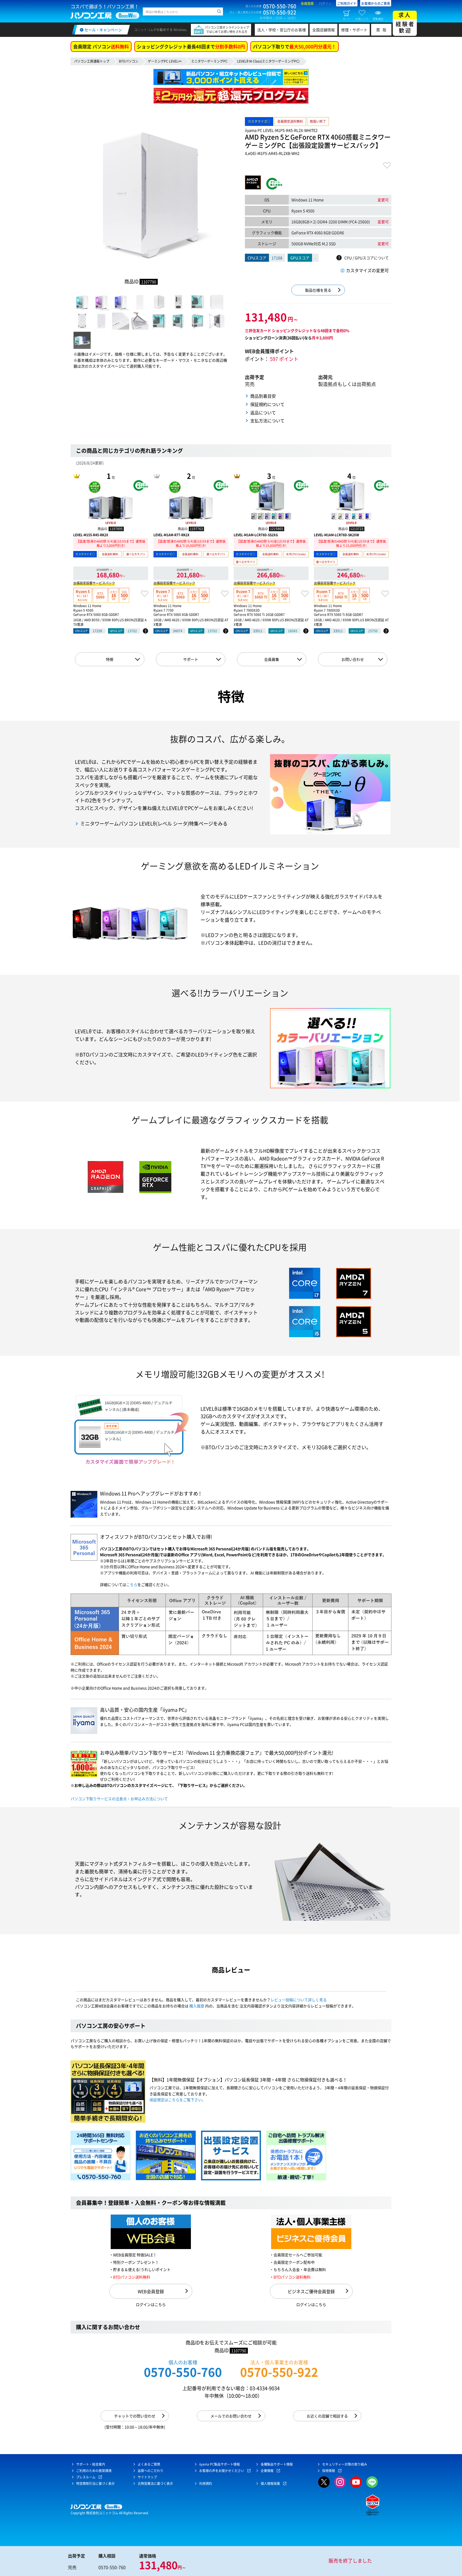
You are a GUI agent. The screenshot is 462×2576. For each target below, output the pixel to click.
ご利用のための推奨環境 (94, 2471)
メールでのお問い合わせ (231, 2416)
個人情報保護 (270, 2484)
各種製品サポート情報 (277, 2464)
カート (347, 19)
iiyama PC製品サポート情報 (220, 2464)
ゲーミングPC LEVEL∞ (165, 61)
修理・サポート (354, 30)
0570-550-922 (279, 2372)
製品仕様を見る (318, 290)
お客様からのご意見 (376, 3)
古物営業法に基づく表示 (155, 2484)
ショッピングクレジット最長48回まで (191, 46)
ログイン (325, 3)
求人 (405, 23)
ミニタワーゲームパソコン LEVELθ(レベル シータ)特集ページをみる (154, 824)
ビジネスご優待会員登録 (311, 2291)
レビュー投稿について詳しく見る (299, 2000)
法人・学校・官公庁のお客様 (282, 30)
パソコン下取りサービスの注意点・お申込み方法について (119, 1799)
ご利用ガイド (347, 3)
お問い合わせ (353, 659)
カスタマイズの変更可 (367, 270)
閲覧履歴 (378, 19)
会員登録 (307, 3)
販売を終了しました (350, 2561)
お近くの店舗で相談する (327, 2416)
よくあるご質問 (149, 2464)
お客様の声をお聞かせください (222, 2471)
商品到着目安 (263, 396)
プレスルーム (86, 2477)
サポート (191, 659)
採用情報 (329, 2471)
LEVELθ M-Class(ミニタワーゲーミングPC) (268, 61)
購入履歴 (197, 2006)
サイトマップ (147, 2477)
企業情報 (267, 2471)
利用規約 (206, 2484)
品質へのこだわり (151, 2471)
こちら (132, 1584)
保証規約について (267, 404)
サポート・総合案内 (91, 2464)
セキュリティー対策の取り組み (345, 2464)
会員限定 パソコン (101, 46)
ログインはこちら (151, 2304)
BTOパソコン (129, 61)
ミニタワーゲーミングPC (209, 61)
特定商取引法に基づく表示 (95, 2484)
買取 (383, 30)
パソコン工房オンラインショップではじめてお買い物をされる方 (227, 30)
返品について (263, 412)
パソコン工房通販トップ (92, 61)
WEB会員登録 (151, 2291)
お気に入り (362, 19)
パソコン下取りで (294, 46)
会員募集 (272, 659)
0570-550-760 (183, 2372)
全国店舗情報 (324, 30)
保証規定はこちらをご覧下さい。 (178, 2100)
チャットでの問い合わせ (135, 2416)
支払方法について (267, 421)
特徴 (110, 659)
